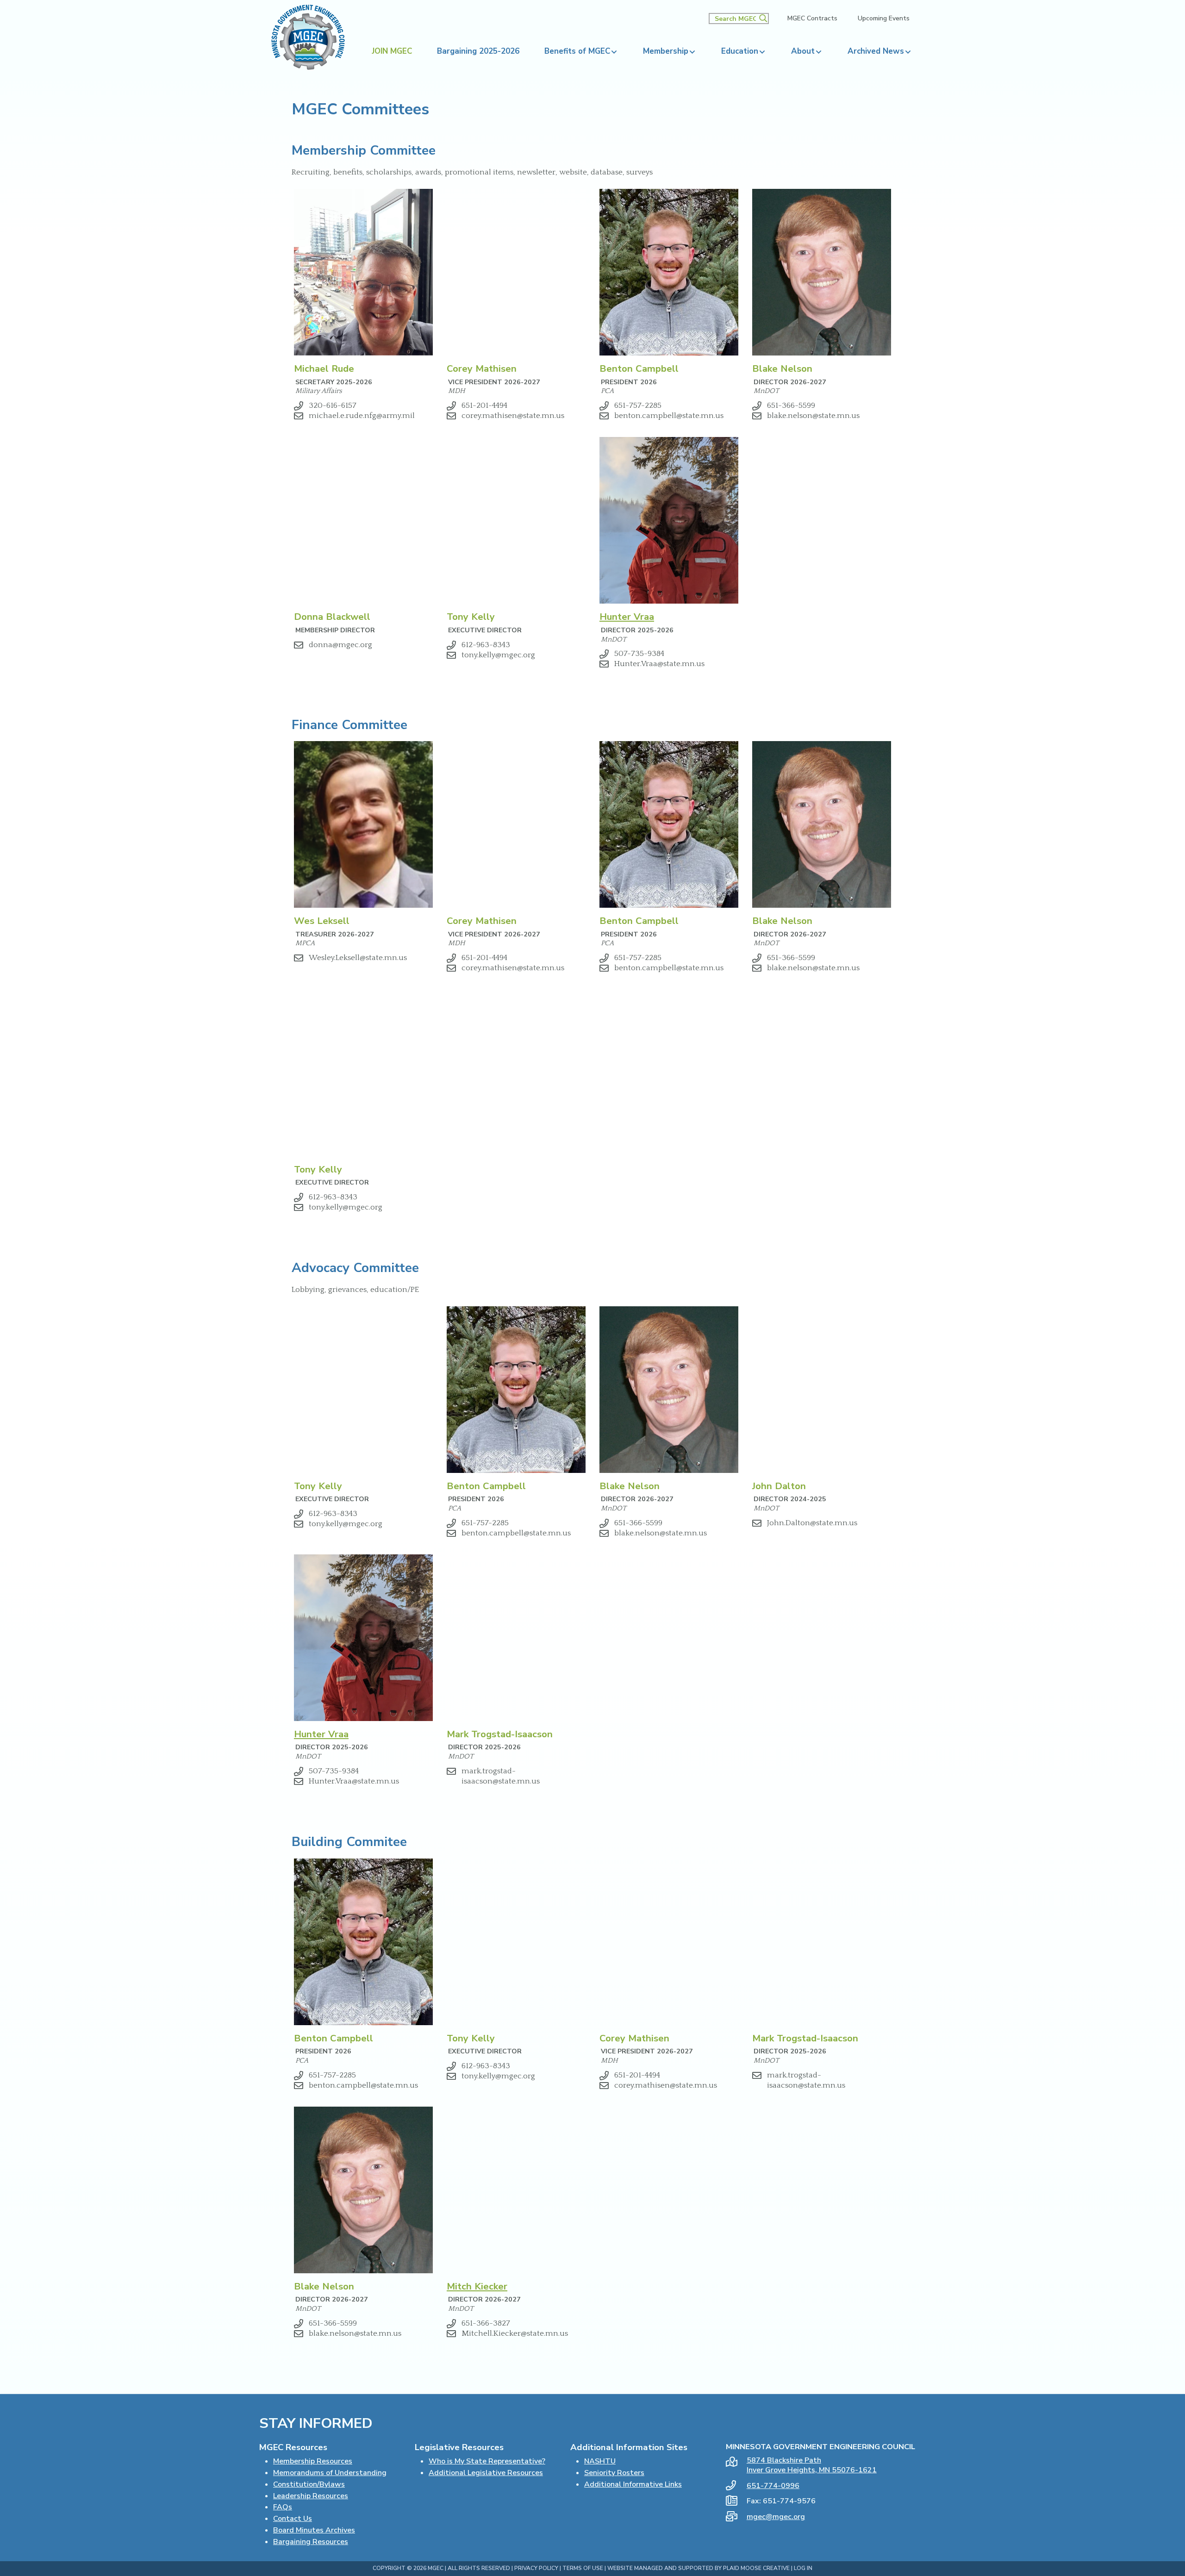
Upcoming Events (884, 19)
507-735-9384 (639, 654)
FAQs (283, 2507)
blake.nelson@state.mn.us (813, 416)
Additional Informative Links (633, 2484)
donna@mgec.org (340, 645)
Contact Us (293, 2519)
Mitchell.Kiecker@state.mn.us (515, 2333)
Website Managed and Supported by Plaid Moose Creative (699, 2568)
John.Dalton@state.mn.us (812, 1523)
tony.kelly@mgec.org (498, 655)
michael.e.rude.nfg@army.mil (362, 416)
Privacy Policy (536, 2568)
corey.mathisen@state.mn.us (513, 416)
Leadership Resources (311, 2496)
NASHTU (600, 2461)
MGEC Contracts (812, 19)
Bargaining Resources (311, 2542)
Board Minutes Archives (314, 2530)
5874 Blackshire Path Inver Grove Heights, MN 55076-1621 (812, 2465)
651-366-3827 (486, 2323)
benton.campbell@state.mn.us (669, 416)
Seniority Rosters (614, 2473)
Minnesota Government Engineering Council (308, 37)
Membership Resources (313, 2461)
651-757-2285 (638, 405)
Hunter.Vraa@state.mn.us (659, 664)
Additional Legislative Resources (486, 2473)
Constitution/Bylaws (309, 2484)
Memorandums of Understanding (330, 2473)
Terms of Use (583, 2568)
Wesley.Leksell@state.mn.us (358, 958)
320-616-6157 (333, 405)
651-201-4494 (484, 405)
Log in (803, 2568)
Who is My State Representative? (487, 2461)
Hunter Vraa (627, 617)
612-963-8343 (486, 645)
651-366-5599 (791, 405)
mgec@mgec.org (776, 2517)
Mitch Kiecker (477, 2286)
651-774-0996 (773, 2486)
